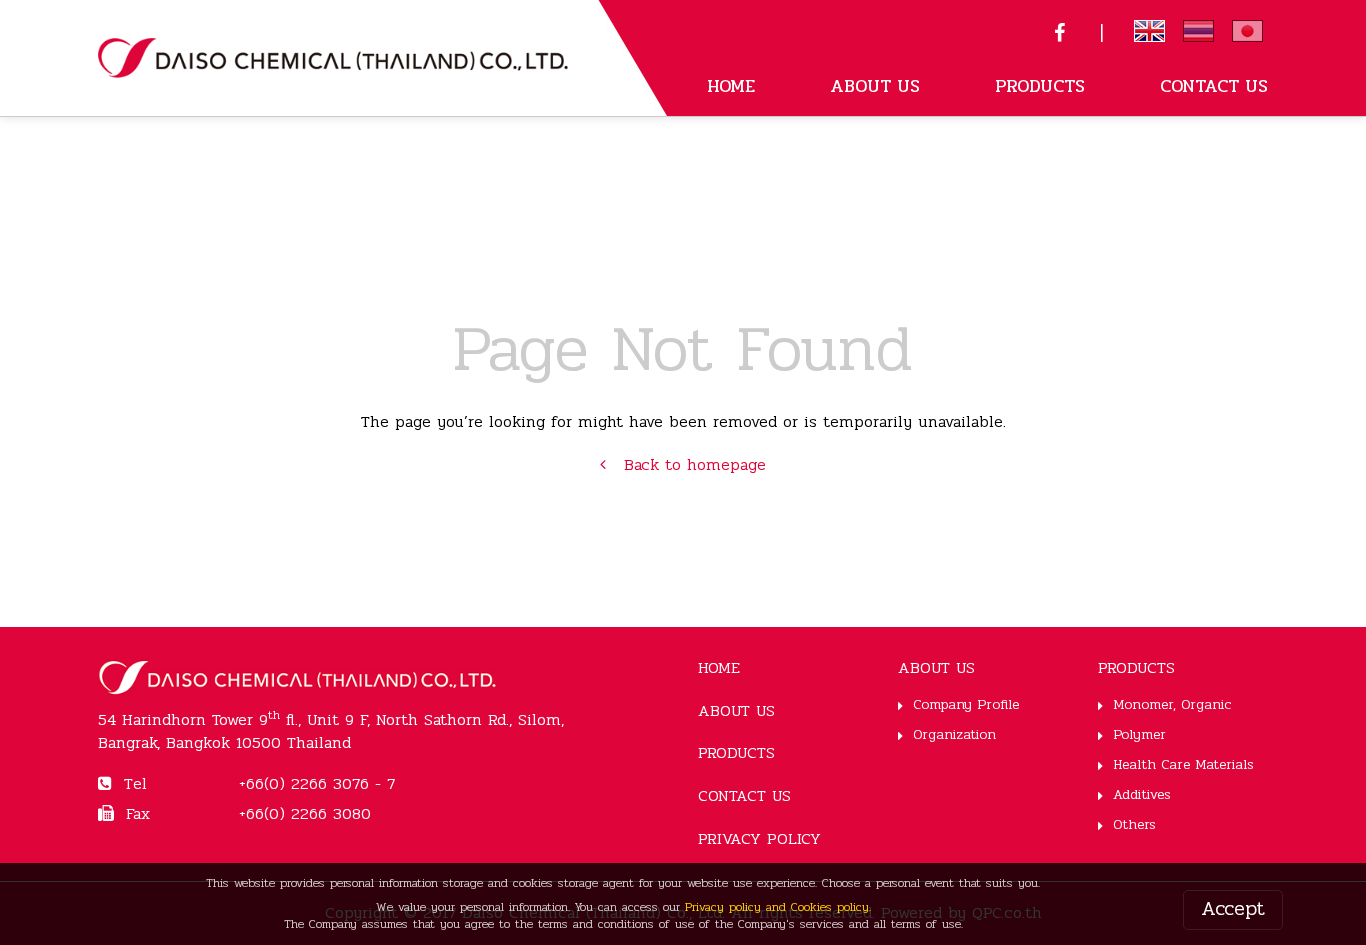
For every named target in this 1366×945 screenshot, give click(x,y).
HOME (731, 86)
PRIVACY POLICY (759, 838)
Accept (1233, 908)
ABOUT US (875, 86)
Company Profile (966, 704)
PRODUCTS (1040, 86)
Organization (954, 734)
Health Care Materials (1183, 764)
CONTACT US (1214, 86)
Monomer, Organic (1172, 704)
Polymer (1139, 734)
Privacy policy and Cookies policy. (778, 907)
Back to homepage (686, 464)
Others (1134, 824)
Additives (1142, 794)
